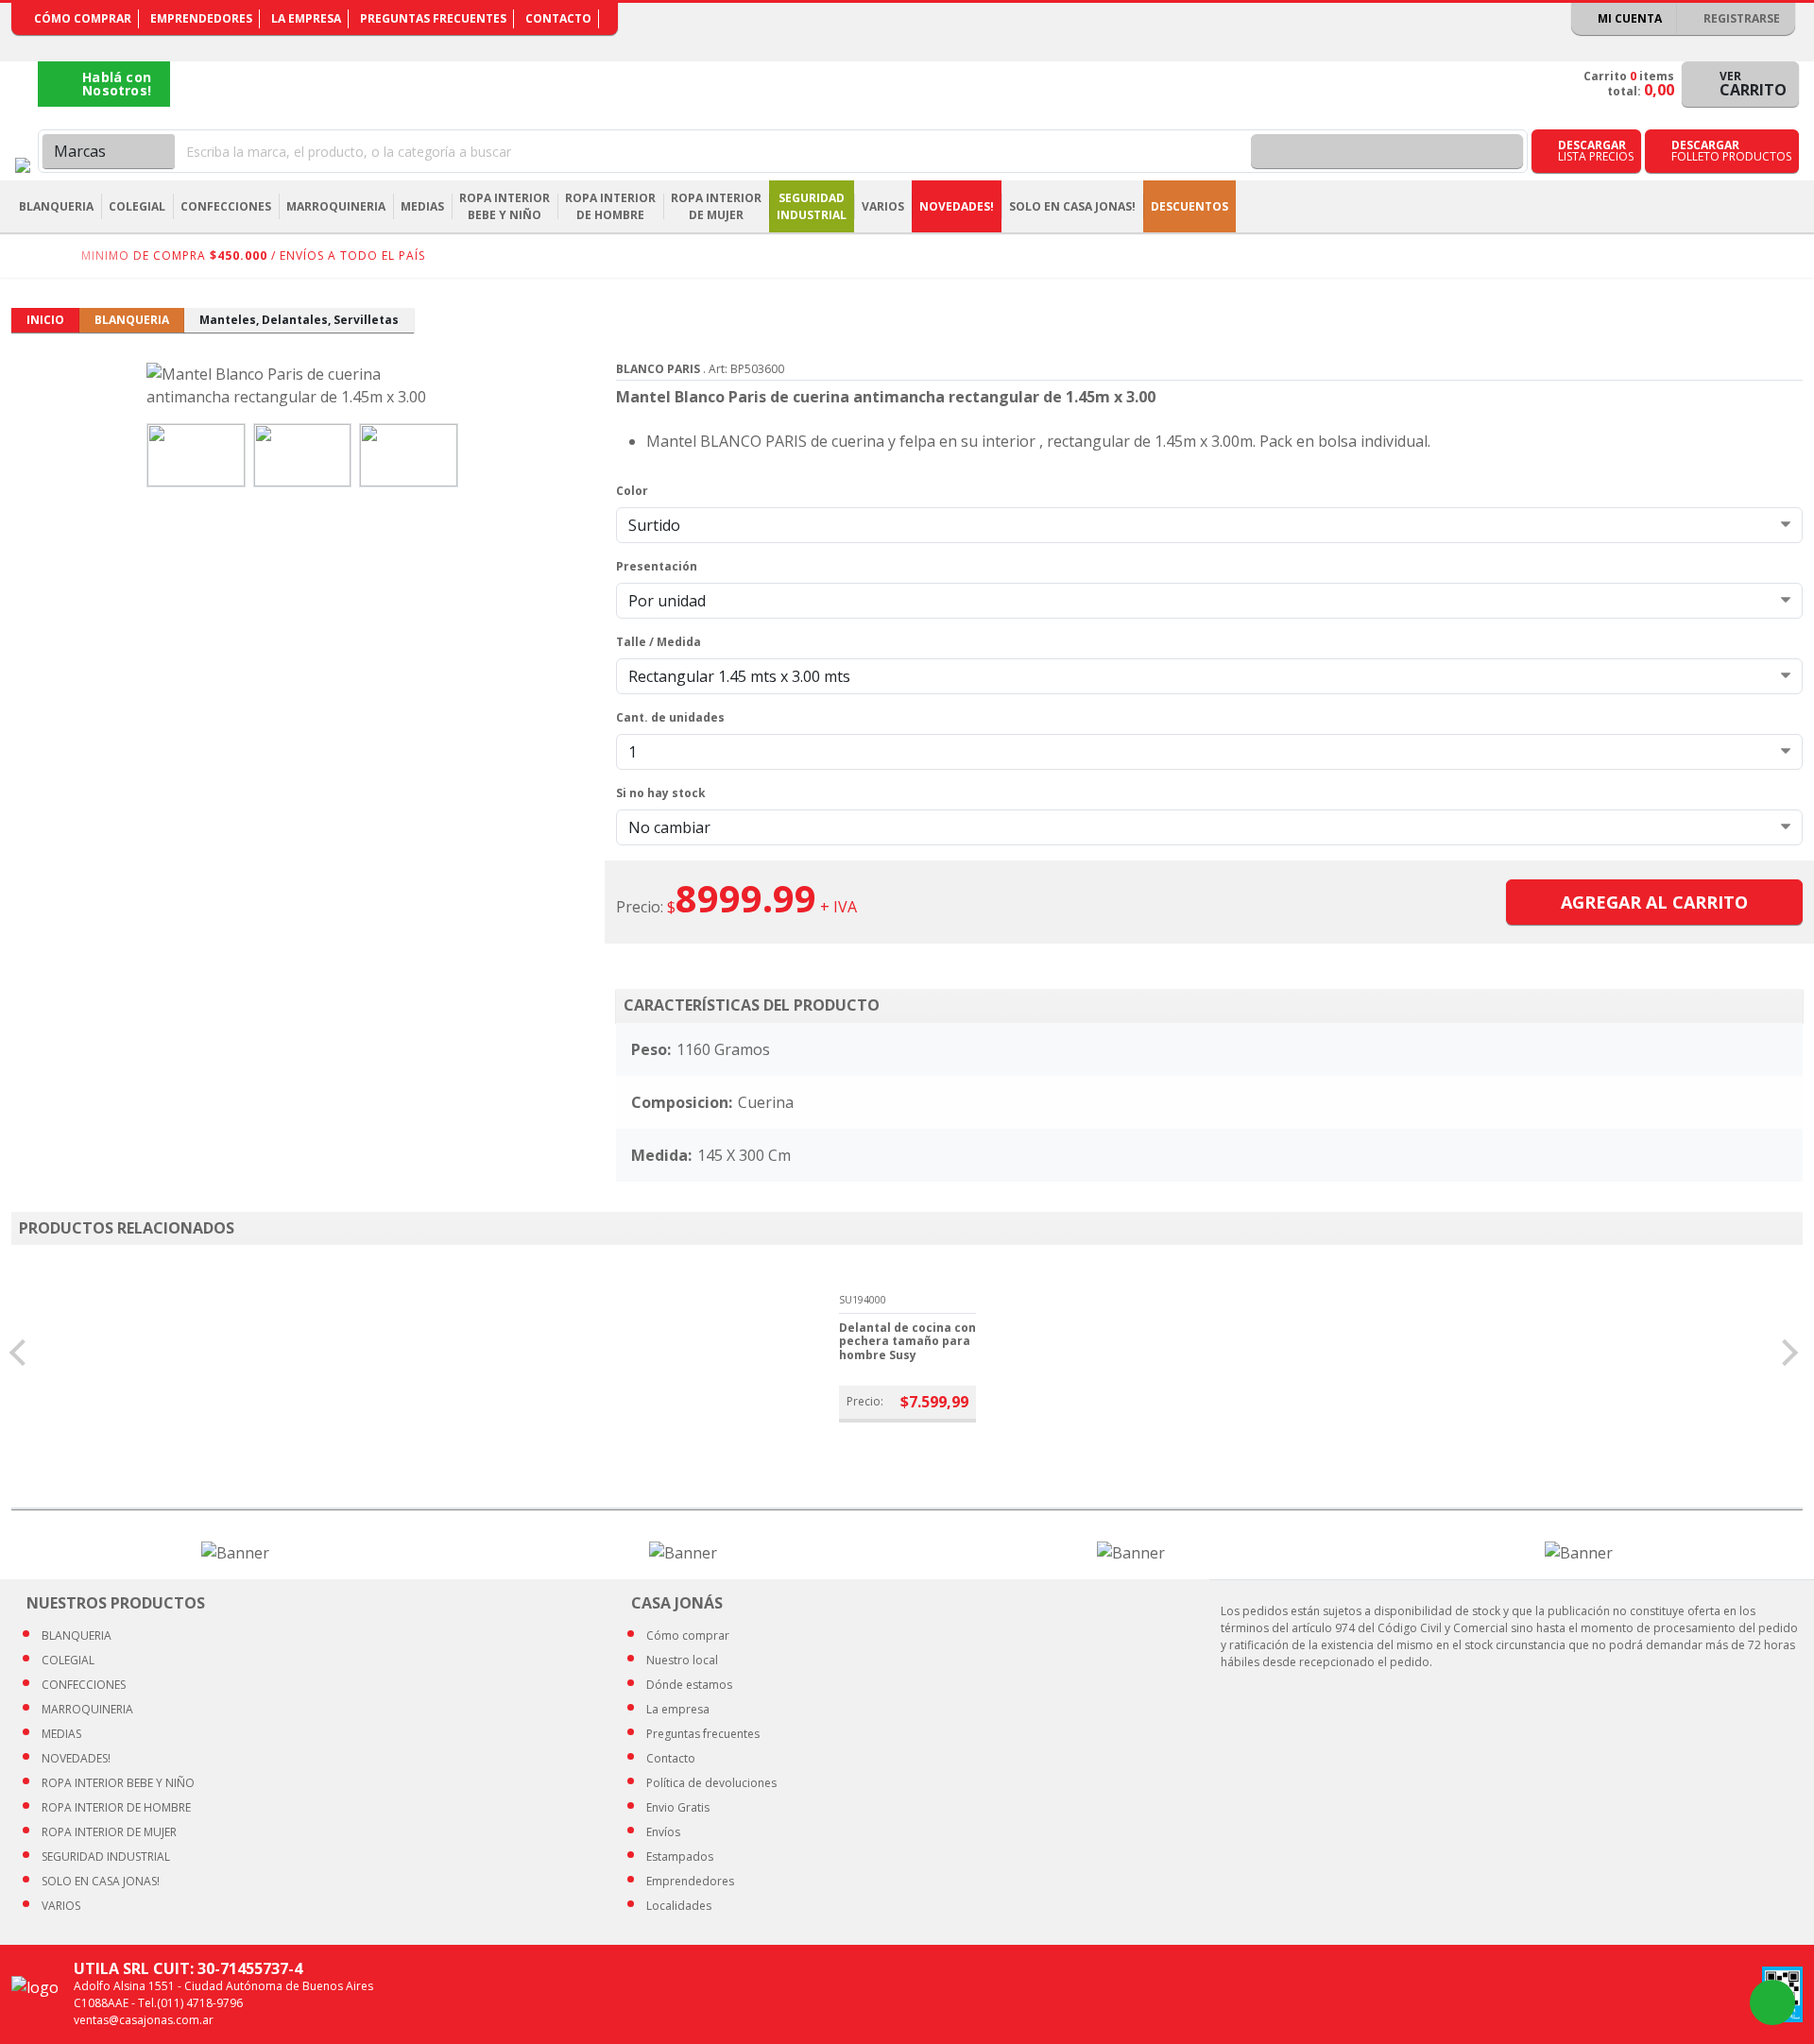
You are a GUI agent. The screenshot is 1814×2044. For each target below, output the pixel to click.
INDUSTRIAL (106, 1857)
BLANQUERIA (132, 320)
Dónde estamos (689, 1685)
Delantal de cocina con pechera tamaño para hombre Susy (907, 1341)
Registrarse (1740, 18)
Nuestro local (682, 1660)
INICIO (45, 320)
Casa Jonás (23, 165)
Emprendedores (201, 18)
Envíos (663, 1832)
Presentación (657, 566)
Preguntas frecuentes (433, 18)
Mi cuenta (1628, 18)
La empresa (306, 18)
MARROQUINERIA (87, 1709)
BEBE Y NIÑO (118, 1783)
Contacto (558, 18)
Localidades (679, 1906)
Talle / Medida (659, 642)
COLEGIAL (68, 1660)
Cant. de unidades (670, 717)
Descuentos (1189, 206)
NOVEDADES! (957, 206)
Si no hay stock (661, 793)
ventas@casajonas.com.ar (144, 2020)
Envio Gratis (678, 1807)
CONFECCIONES (84, 1685)
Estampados (680, 1857)
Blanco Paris (658, 369)
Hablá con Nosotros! (117, 84)
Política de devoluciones (711, 1783)
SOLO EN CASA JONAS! (1072, 206)
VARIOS (61, 1906)
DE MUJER (109, 1832)
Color (632, 491)
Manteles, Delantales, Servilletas (299, 320)
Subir (1750, 2002)
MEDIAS (61, 1734)
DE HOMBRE (116, 1807)
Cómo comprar (83, 18)
